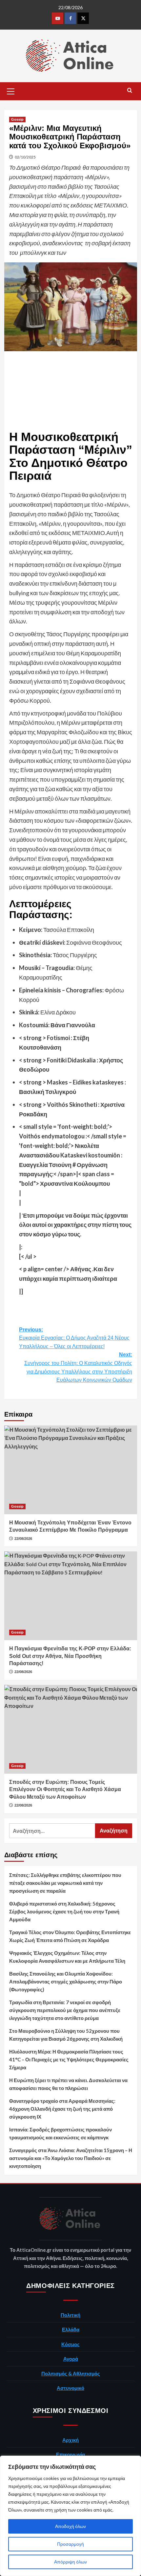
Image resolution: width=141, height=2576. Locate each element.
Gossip (17, 119)
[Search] (130, 91)
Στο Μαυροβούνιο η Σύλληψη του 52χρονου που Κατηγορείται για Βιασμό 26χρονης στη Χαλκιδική (66, 2035)
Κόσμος (70, 2344)
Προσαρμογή (70, 2544)
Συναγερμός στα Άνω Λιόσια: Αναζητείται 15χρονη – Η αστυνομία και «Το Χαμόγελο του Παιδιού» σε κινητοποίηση (71, 2158)
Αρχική (70, 2440)
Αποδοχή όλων (70, 2526)
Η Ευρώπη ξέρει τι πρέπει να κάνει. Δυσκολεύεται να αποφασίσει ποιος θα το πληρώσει (68, 2084)
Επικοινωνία (70, 2454)
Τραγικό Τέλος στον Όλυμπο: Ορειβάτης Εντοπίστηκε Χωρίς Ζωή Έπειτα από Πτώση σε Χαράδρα (70, 1936)
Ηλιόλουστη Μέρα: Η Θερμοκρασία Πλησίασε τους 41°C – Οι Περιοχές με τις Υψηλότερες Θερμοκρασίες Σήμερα (69, 2059)
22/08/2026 (23, 1539)
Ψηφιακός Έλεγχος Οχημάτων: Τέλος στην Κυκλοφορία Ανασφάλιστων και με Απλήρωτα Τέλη (67, 1957)
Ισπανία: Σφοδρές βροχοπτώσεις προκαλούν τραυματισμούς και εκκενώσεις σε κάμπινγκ (60, 2133)
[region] (70, 2516)
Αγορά (71, 2359)
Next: (78, 1367)
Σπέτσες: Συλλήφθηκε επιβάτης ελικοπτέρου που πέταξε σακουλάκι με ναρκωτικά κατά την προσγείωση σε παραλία (65, 1883)
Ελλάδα (71, 2329)
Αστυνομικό (70, 2388)
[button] (11, 90)
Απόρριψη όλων (70, 2562)
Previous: (74, 1338)
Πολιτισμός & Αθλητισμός (71, 2373)
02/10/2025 (25, 157)
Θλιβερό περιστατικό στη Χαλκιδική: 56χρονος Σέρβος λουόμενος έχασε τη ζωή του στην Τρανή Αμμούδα (64, 1911)
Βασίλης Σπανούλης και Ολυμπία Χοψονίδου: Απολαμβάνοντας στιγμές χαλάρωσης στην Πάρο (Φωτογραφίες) (66, 1981)
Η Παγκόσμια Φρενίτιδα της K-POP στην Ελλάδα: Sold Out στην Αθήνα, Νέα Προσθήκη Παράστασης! (70, 1656)
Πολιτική (70, 2315)
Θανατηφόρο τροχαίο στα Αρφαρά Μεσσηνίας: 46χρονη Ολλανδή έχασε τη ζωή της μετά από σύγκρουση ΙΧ (62, 2109)
